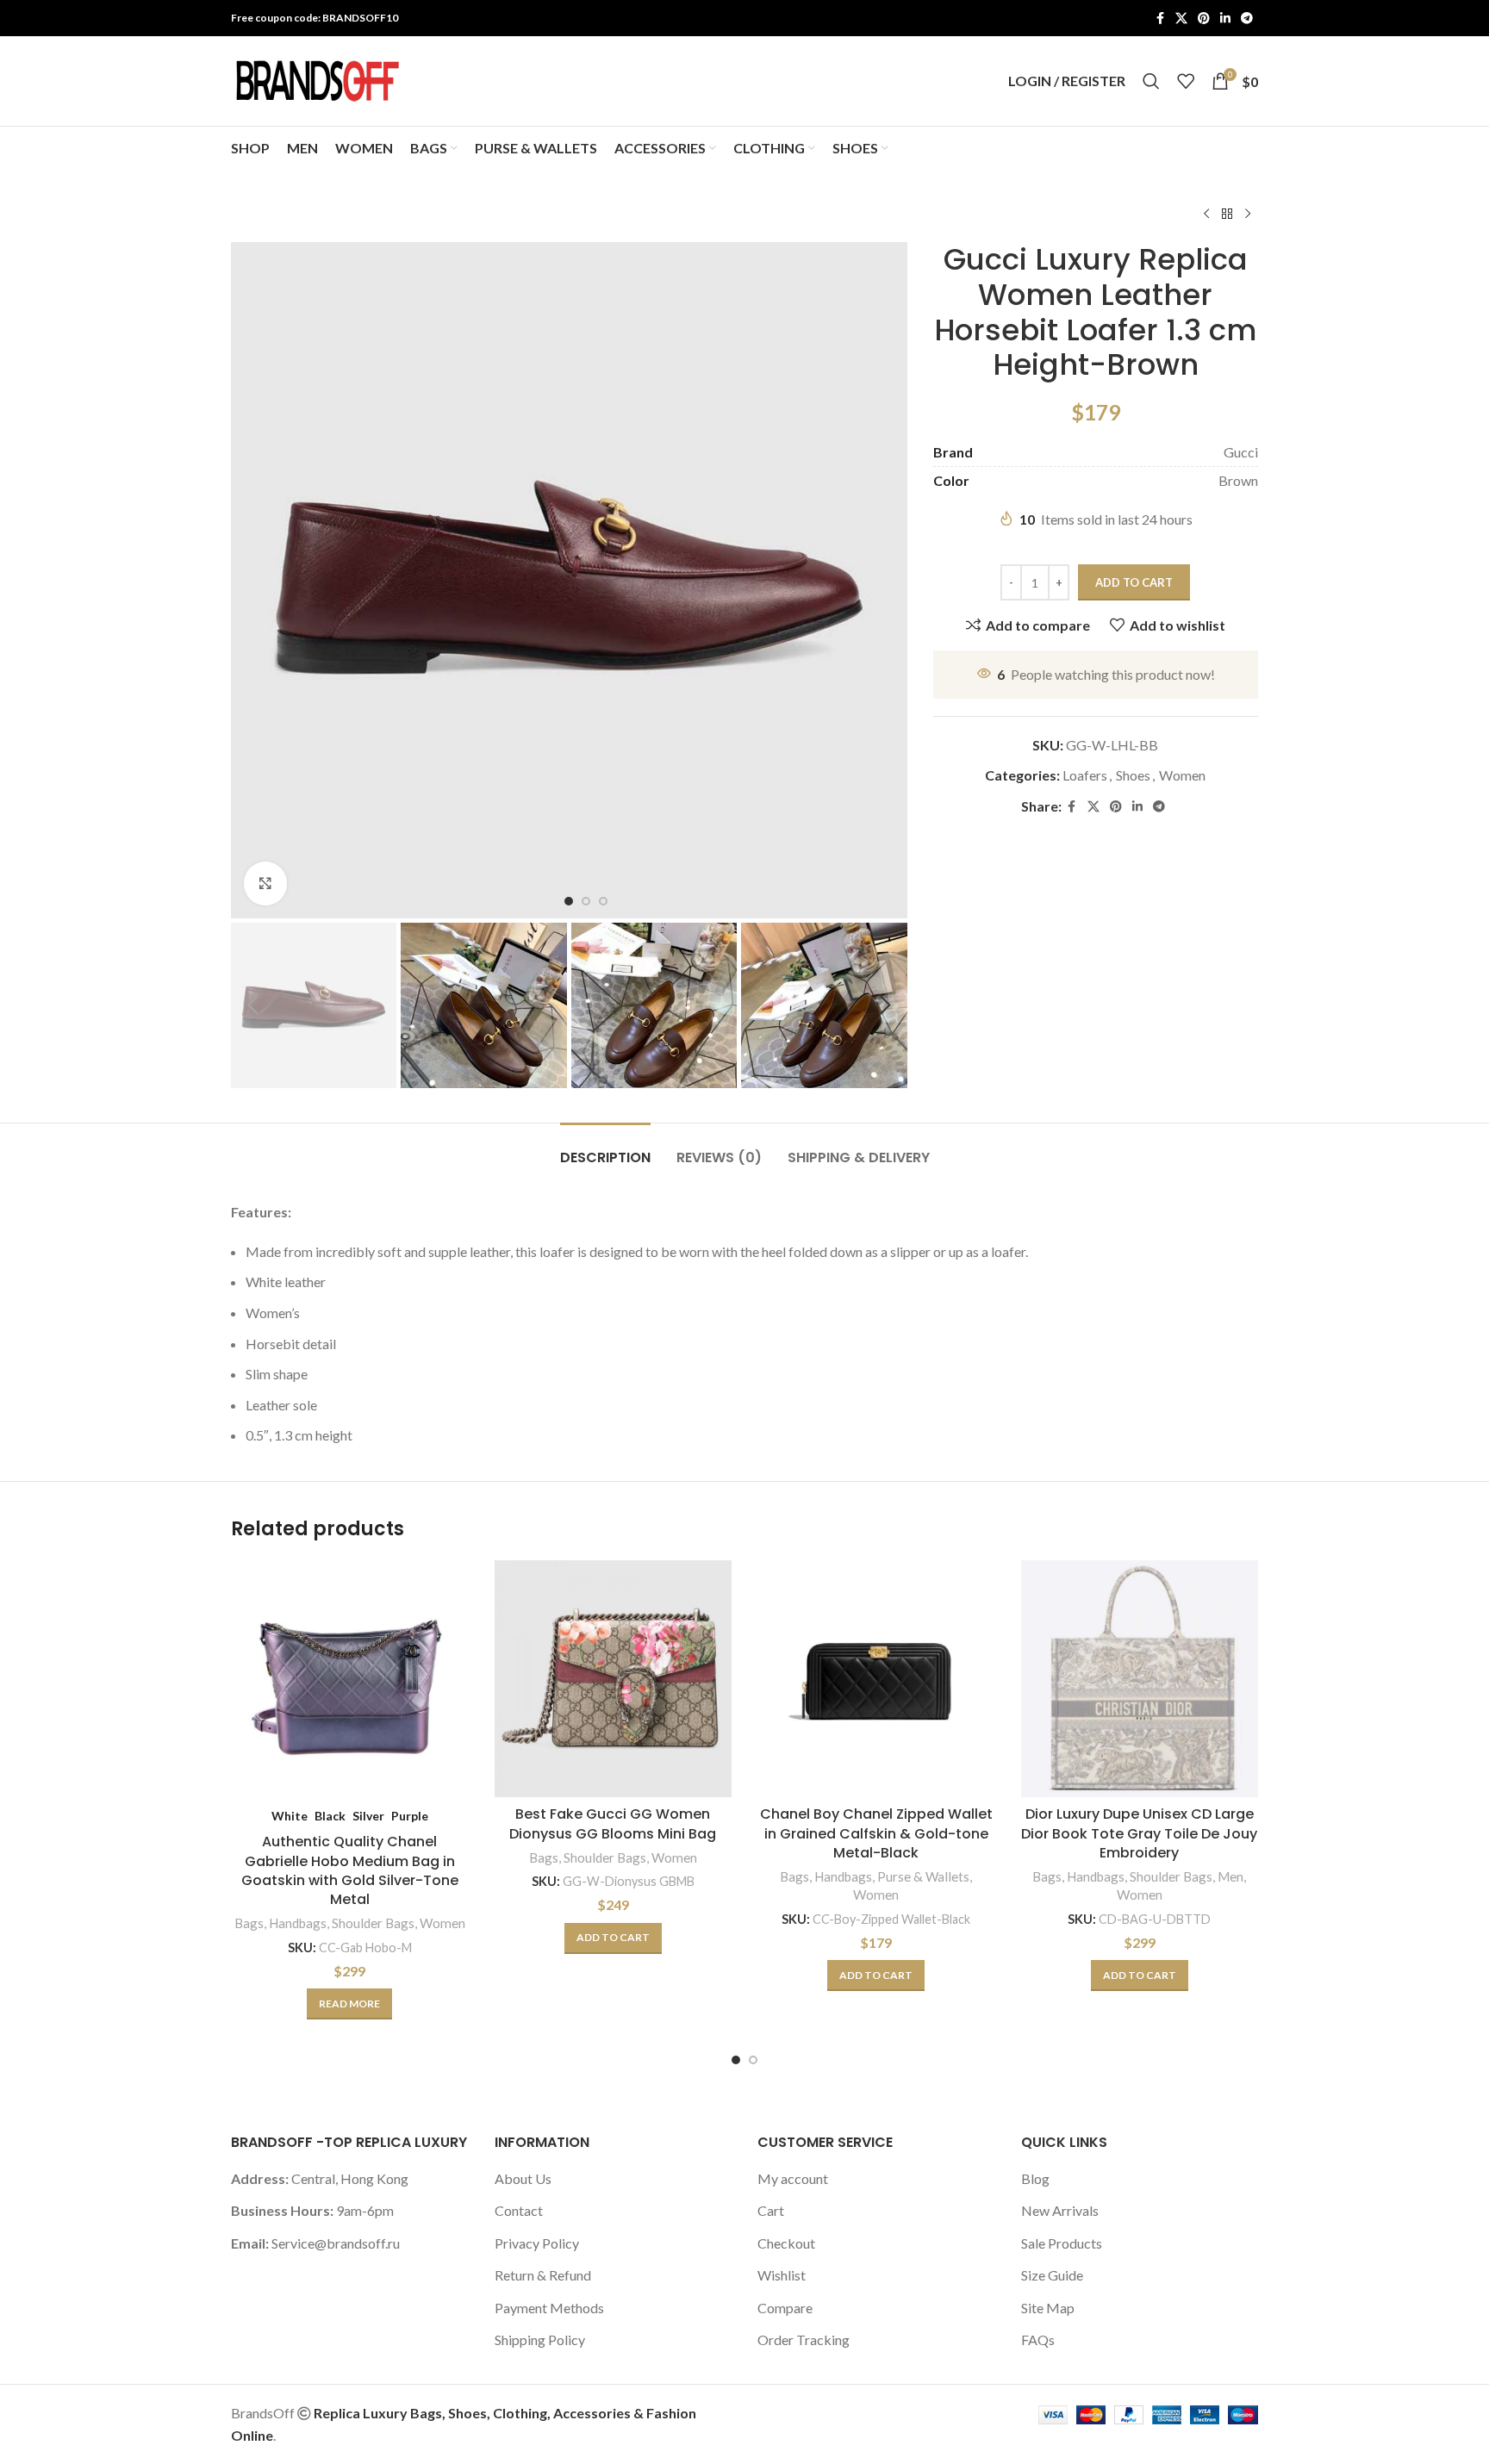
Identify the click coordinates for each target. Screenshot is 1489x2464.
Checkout (786, 2243)
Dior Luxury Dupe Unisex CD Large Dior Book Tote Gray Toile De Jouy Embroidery (1139, 1833)
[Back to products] (1227, 215)
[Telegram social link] (1247, 19)
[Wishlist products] (1186, 81)
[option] (569, 901)
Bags (249, 1923)
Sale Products (1062, 2243)
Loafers (1085, 775)
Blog (1035, 2178)
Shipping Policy (540, 2340)
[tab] (605, 1149)
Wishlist (782, 2275)
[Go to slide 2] (753, 2060)
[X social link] (1181, 19)
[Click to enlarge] (265, 883)
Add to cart (1134, 582)
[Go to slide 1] (736, 2060)
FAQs (1038, 2340)
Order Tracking (804, 2340)
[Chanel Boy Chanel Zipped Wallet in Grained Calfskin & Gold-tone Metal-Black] (876, 1679)
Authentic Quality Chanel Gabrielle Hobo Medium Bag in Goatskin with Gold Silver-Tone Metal (350, 1870)
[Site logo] (317, 79)
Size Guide (1052, 2275)
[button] (252, 1005)
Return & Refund (543, 2275)
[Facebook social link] (1160, 19)
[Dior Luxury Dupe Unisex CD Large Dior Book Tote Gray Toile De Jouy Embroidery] (1140, 1679)
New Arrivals (1060, 2210)
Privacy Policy (537, 2243)
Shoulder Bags (373, 1923)
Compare (785, 2308)
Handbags (298, 1923)
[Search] (1151, 81)
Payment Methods (549, 2308)
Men (1230, 1876)
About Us (523, 2178)
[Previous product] (1206, 215)
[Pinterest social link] (1204, 19)
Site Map (1048, 2308)
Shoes (1133, 775)
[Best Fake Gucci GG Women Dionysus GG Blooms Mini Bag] (614, 1679)
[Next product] (1248, 215)
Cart (771, 2210)
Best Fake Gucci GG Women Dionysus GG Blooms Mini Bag (613, 1823)
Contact (519, 2210)
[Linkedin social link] (1225, 19)
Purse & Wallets (923, 1876)
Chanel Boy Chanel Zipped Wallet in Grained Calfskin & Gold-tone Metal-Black (876, 1833)
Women (1182, 775)
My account (793, 2178)
